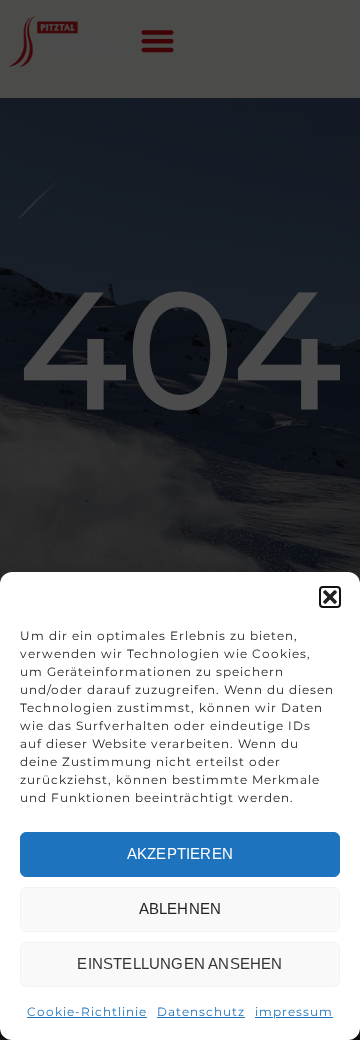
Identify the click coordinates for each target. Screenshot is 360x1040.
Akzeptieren (180, 853)
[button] (330, 597)
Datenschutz (201, 1011)
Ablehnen (180, 908)
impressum (294, 1011)
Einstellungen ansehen (179, 963)
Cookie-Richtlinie (87, 1011)
